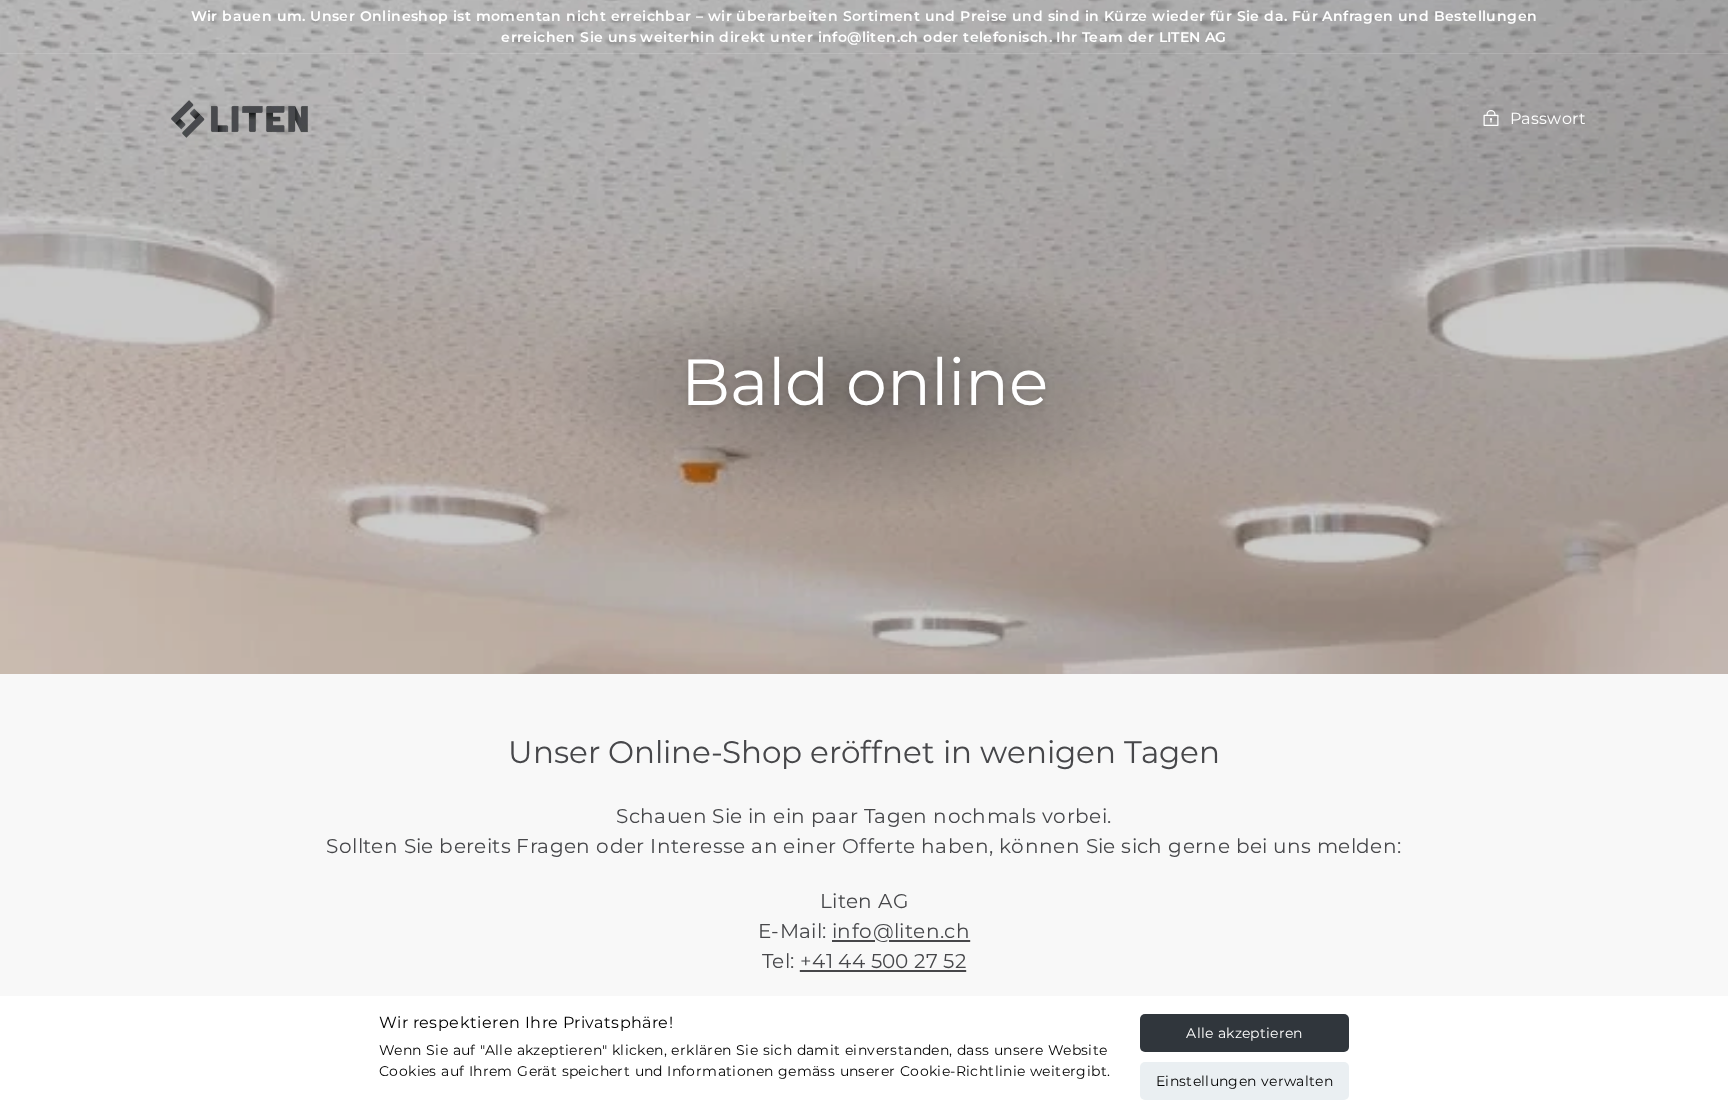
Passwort (1548, 118)
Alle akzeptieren (1244, 1033)
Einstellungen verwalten (1244, 1081)
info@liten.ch (901, 931)
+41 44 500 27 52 (883, 961)
